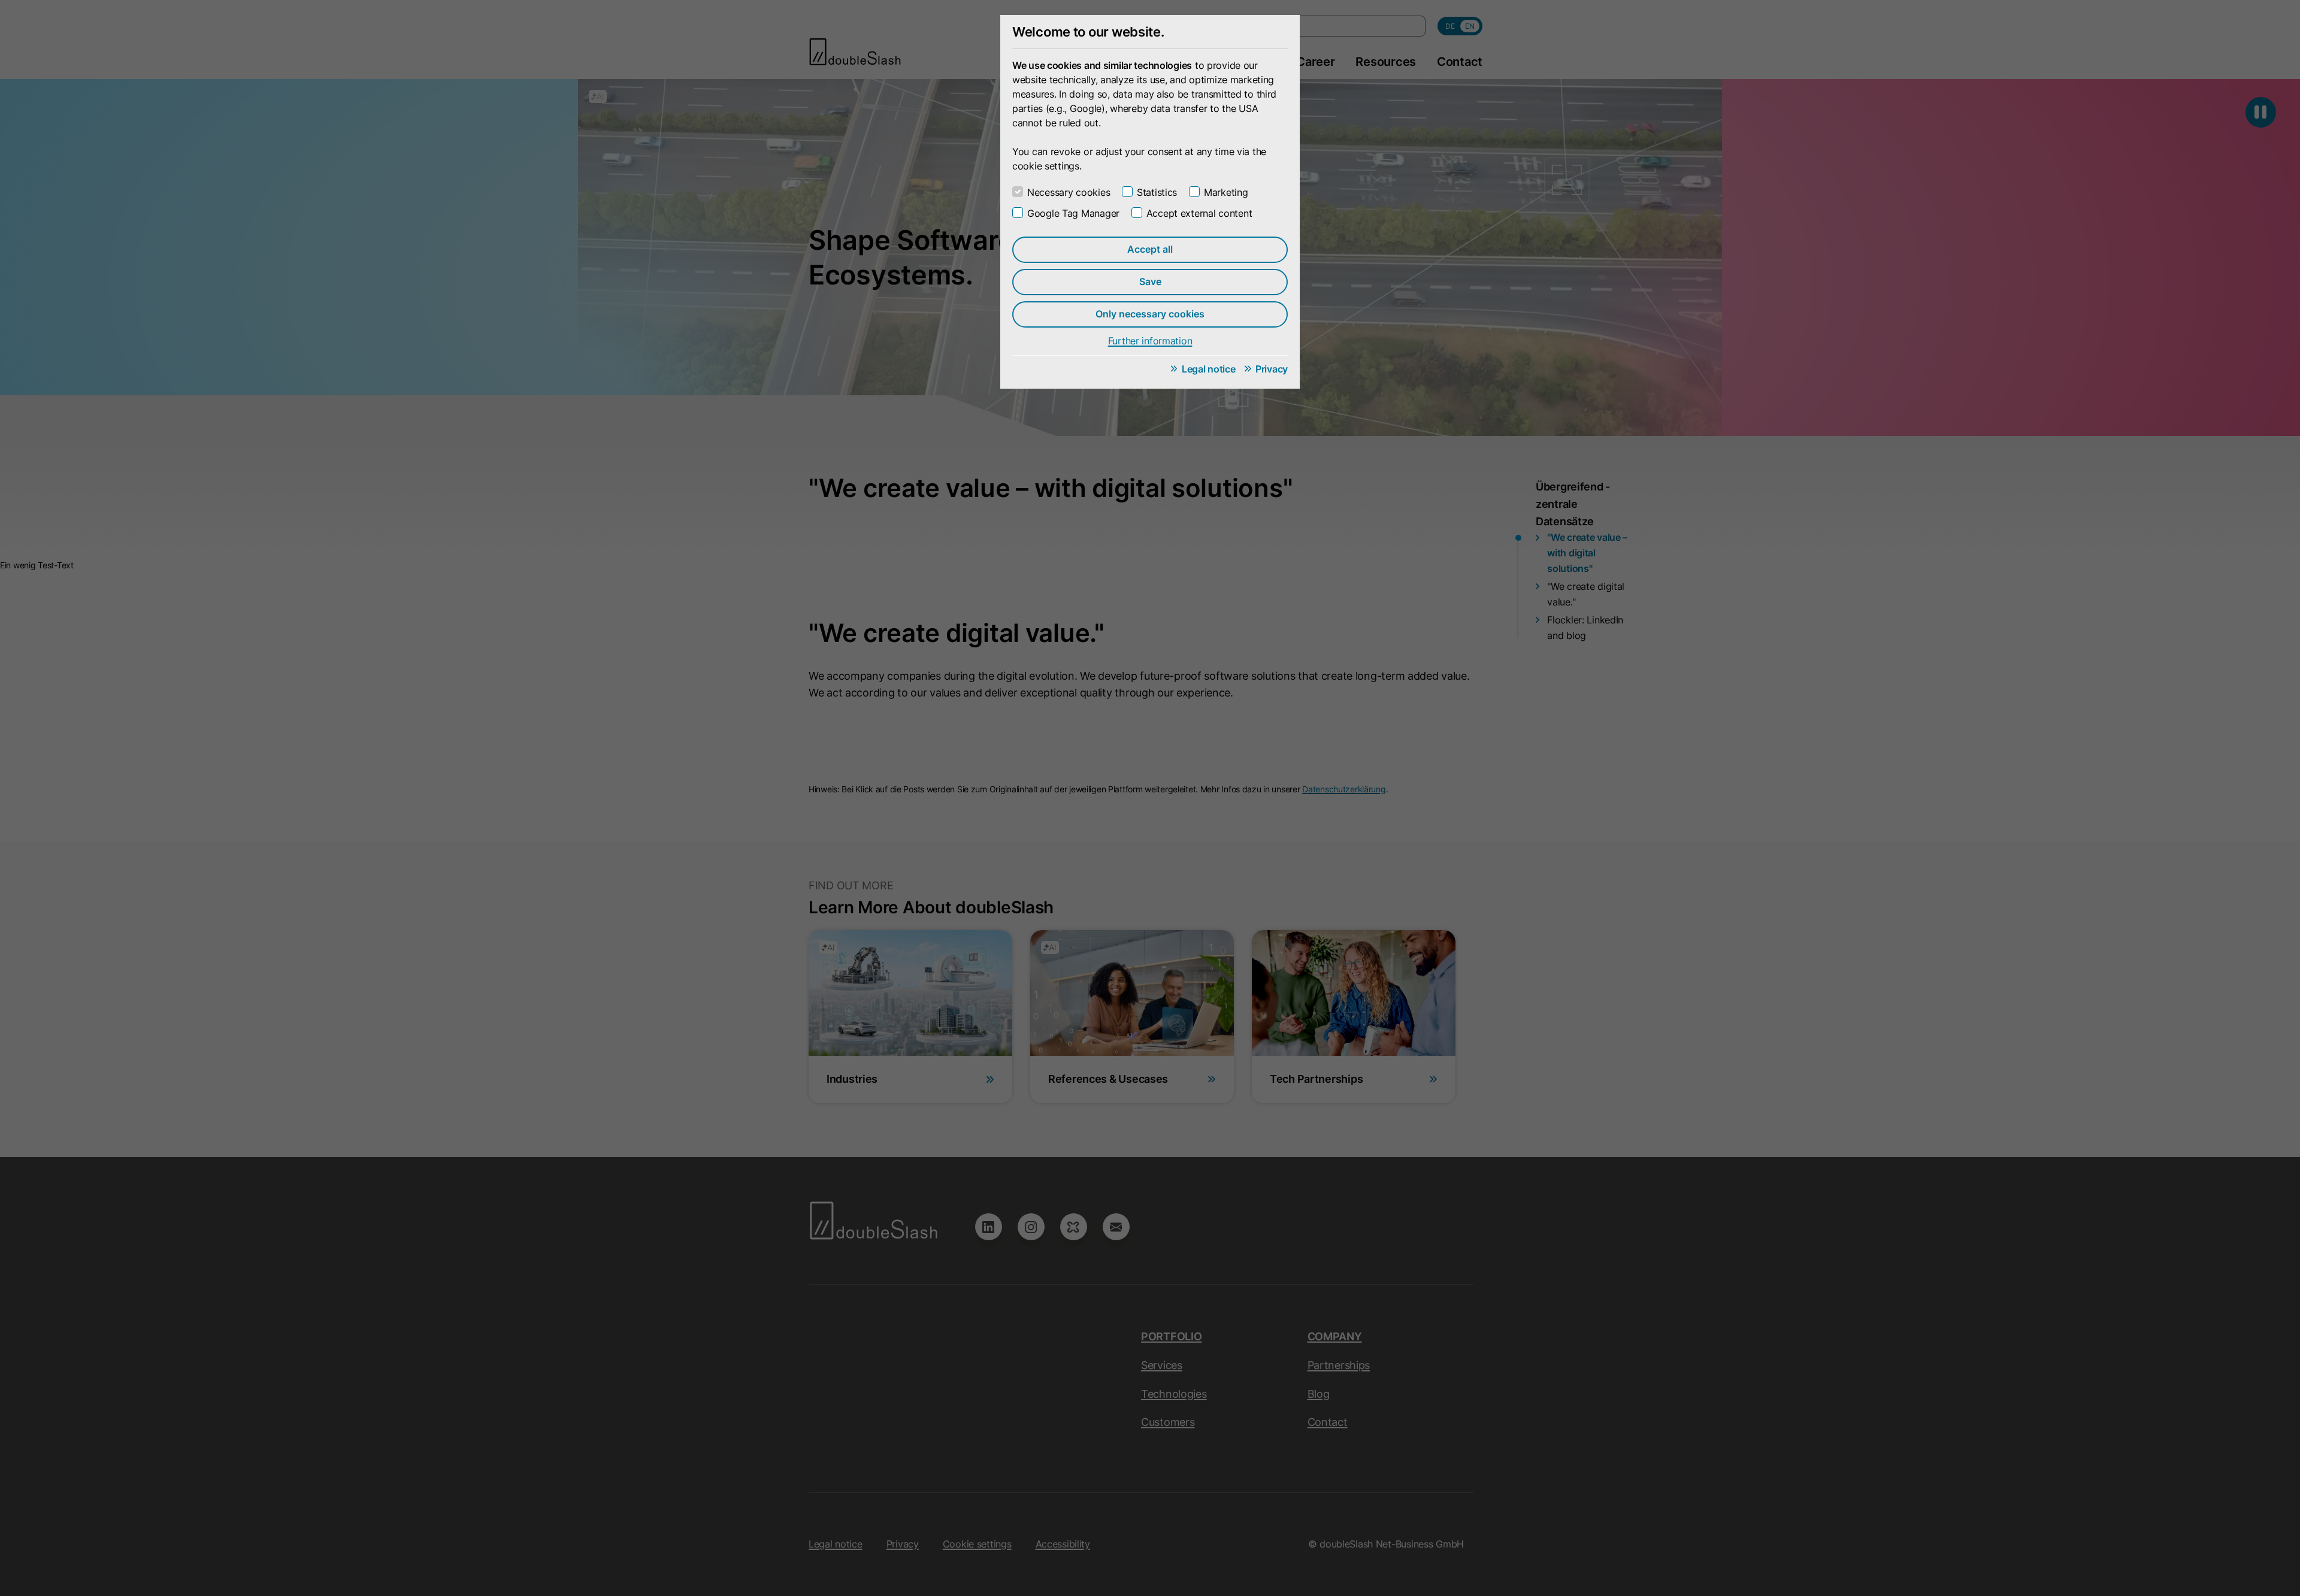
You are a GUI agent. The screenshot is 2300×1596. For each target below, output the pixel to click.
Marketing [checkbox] (1226, 192)
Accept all (1150, 249)
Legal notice (1209, 369)
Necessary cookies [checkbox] (1069, 192)
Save (1150, 281)
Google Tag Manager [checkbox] (1073, 213)
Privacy (1272, 369)
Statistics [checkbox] (1157, 192)
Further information (1150, 341)
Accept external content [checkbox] (1199, 213)
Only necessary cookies (1150, 314)
